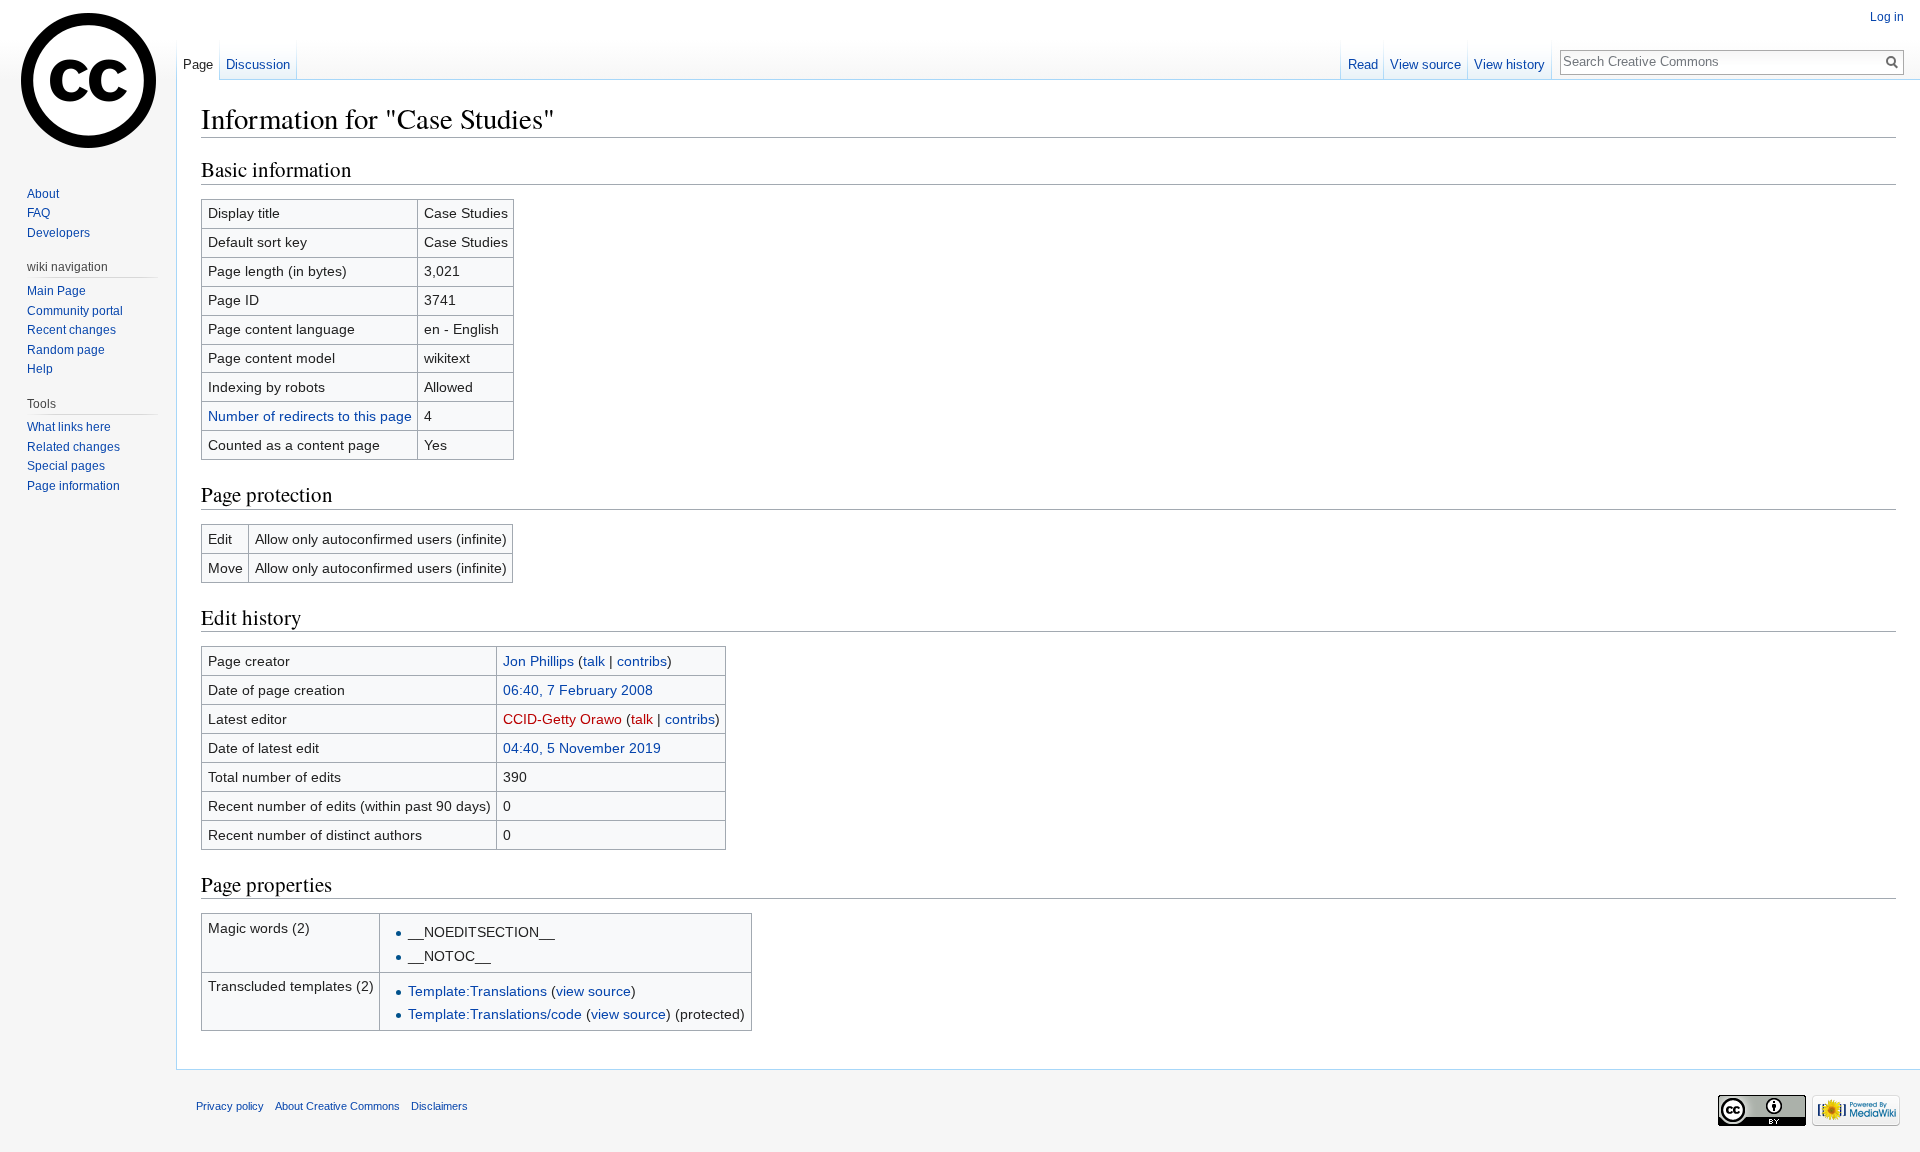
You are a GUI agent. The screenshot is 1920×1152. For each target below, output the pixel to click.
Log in (1887, 17)
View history (1509, 64)
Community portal (75, 311)
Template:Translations (477, 991)
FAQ (38, 213)
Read (1363, 64)
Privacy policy (230, 1106)
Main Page (56, 291)
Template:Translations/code (495, 1014)
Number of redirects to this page (310, 416)
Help (40, 369)
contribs (642, 661)
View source (1425, 64)
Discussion (258, 64)
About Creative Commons (337, 1106)
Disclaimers (439, 1106)
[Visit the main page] (88, 80)
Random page (66, 350)
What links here (69, 427)
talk (594, 661)
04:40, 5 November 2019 (582, 748)
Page (198, 64)
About (43, 194)
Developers (58, 233)
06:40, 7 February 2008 (578, 690)
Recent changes (71, 330)
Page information (73, 486)
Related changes (73, 447)
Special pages (66, 466)
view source (593, 991)
